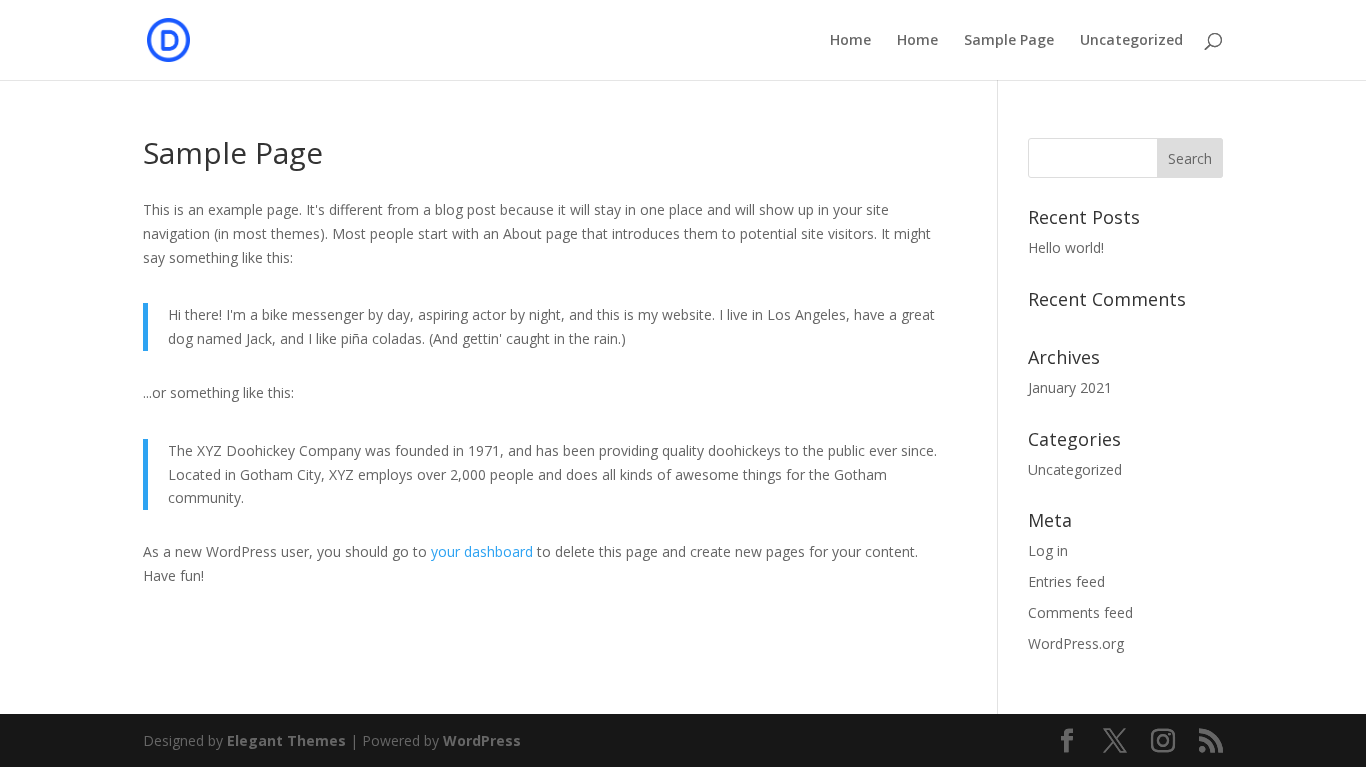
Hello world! (1066, 247)
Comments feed (1080, 612)
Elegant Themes (286, 740)
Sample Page (1009, 41)
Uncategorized (1131, 41)
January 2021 (1070, 387)
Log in (1048, 550)
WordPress (482, 740)
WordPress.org (1076, 643)
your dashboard (482, 551)
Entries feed (1066, 581)
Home (850, 41)
